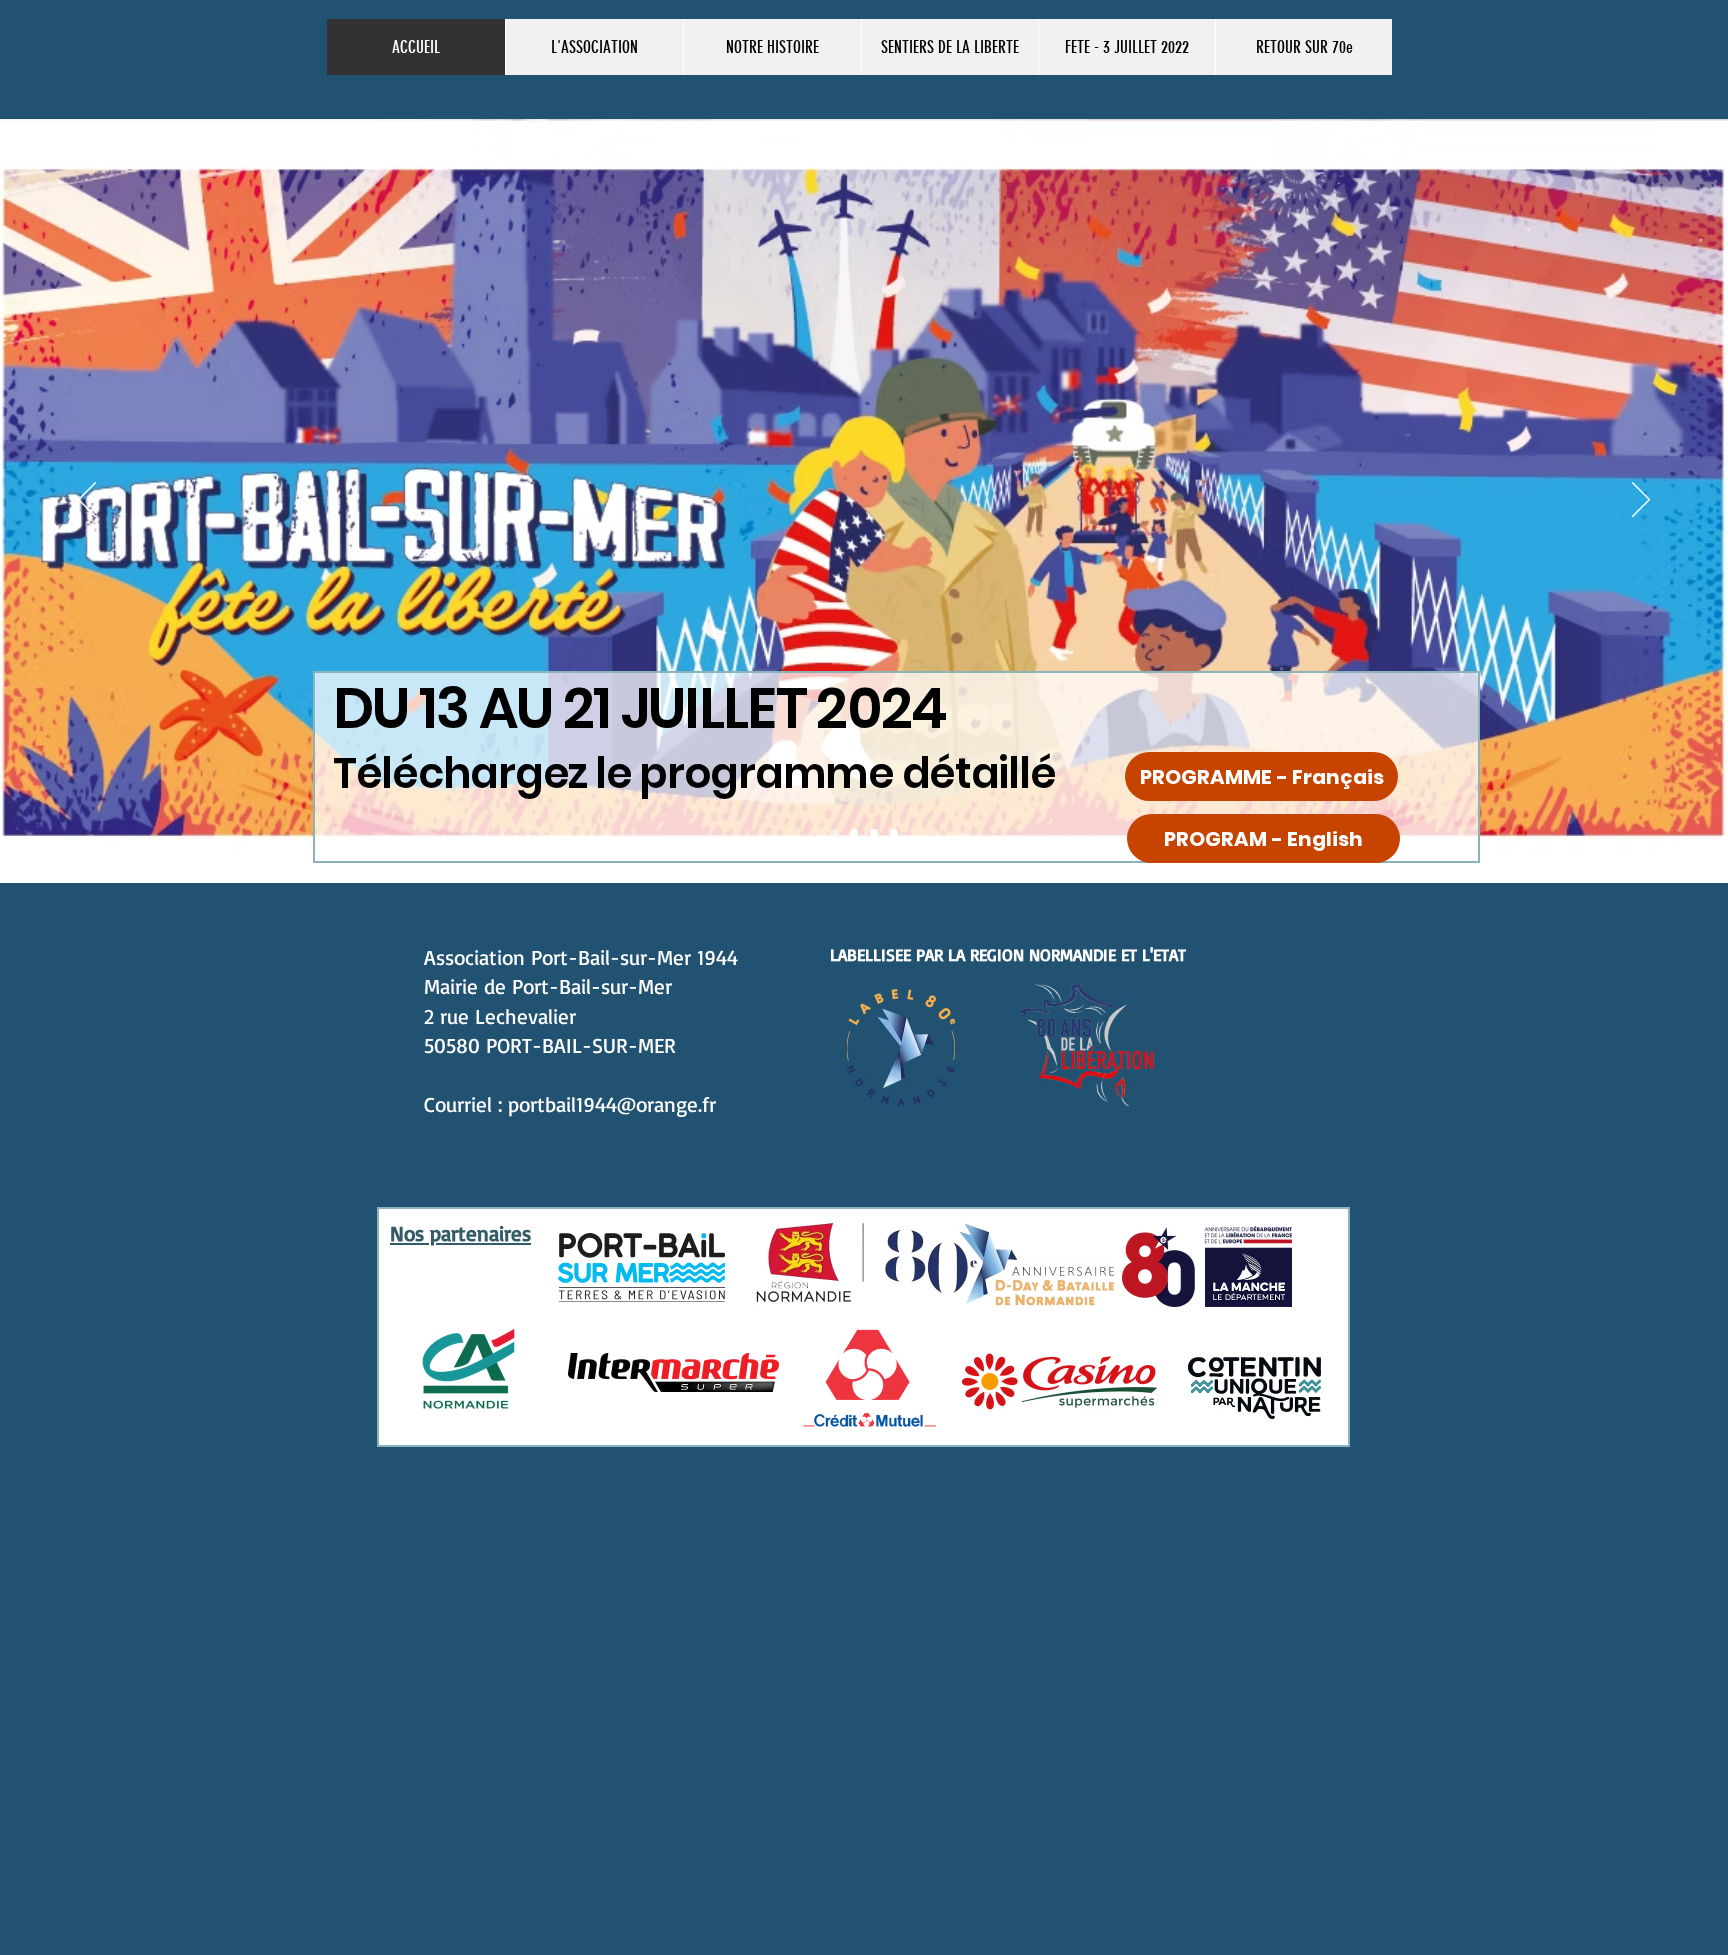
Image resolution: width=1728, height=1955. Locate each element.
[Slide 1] (854, 833)
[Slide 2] (834, 833)
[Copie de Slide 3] (894, 833)
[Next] (1641, 501)
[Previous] (87, 501)
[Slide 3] (874, 833)
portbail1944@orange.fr (612, 1104)
